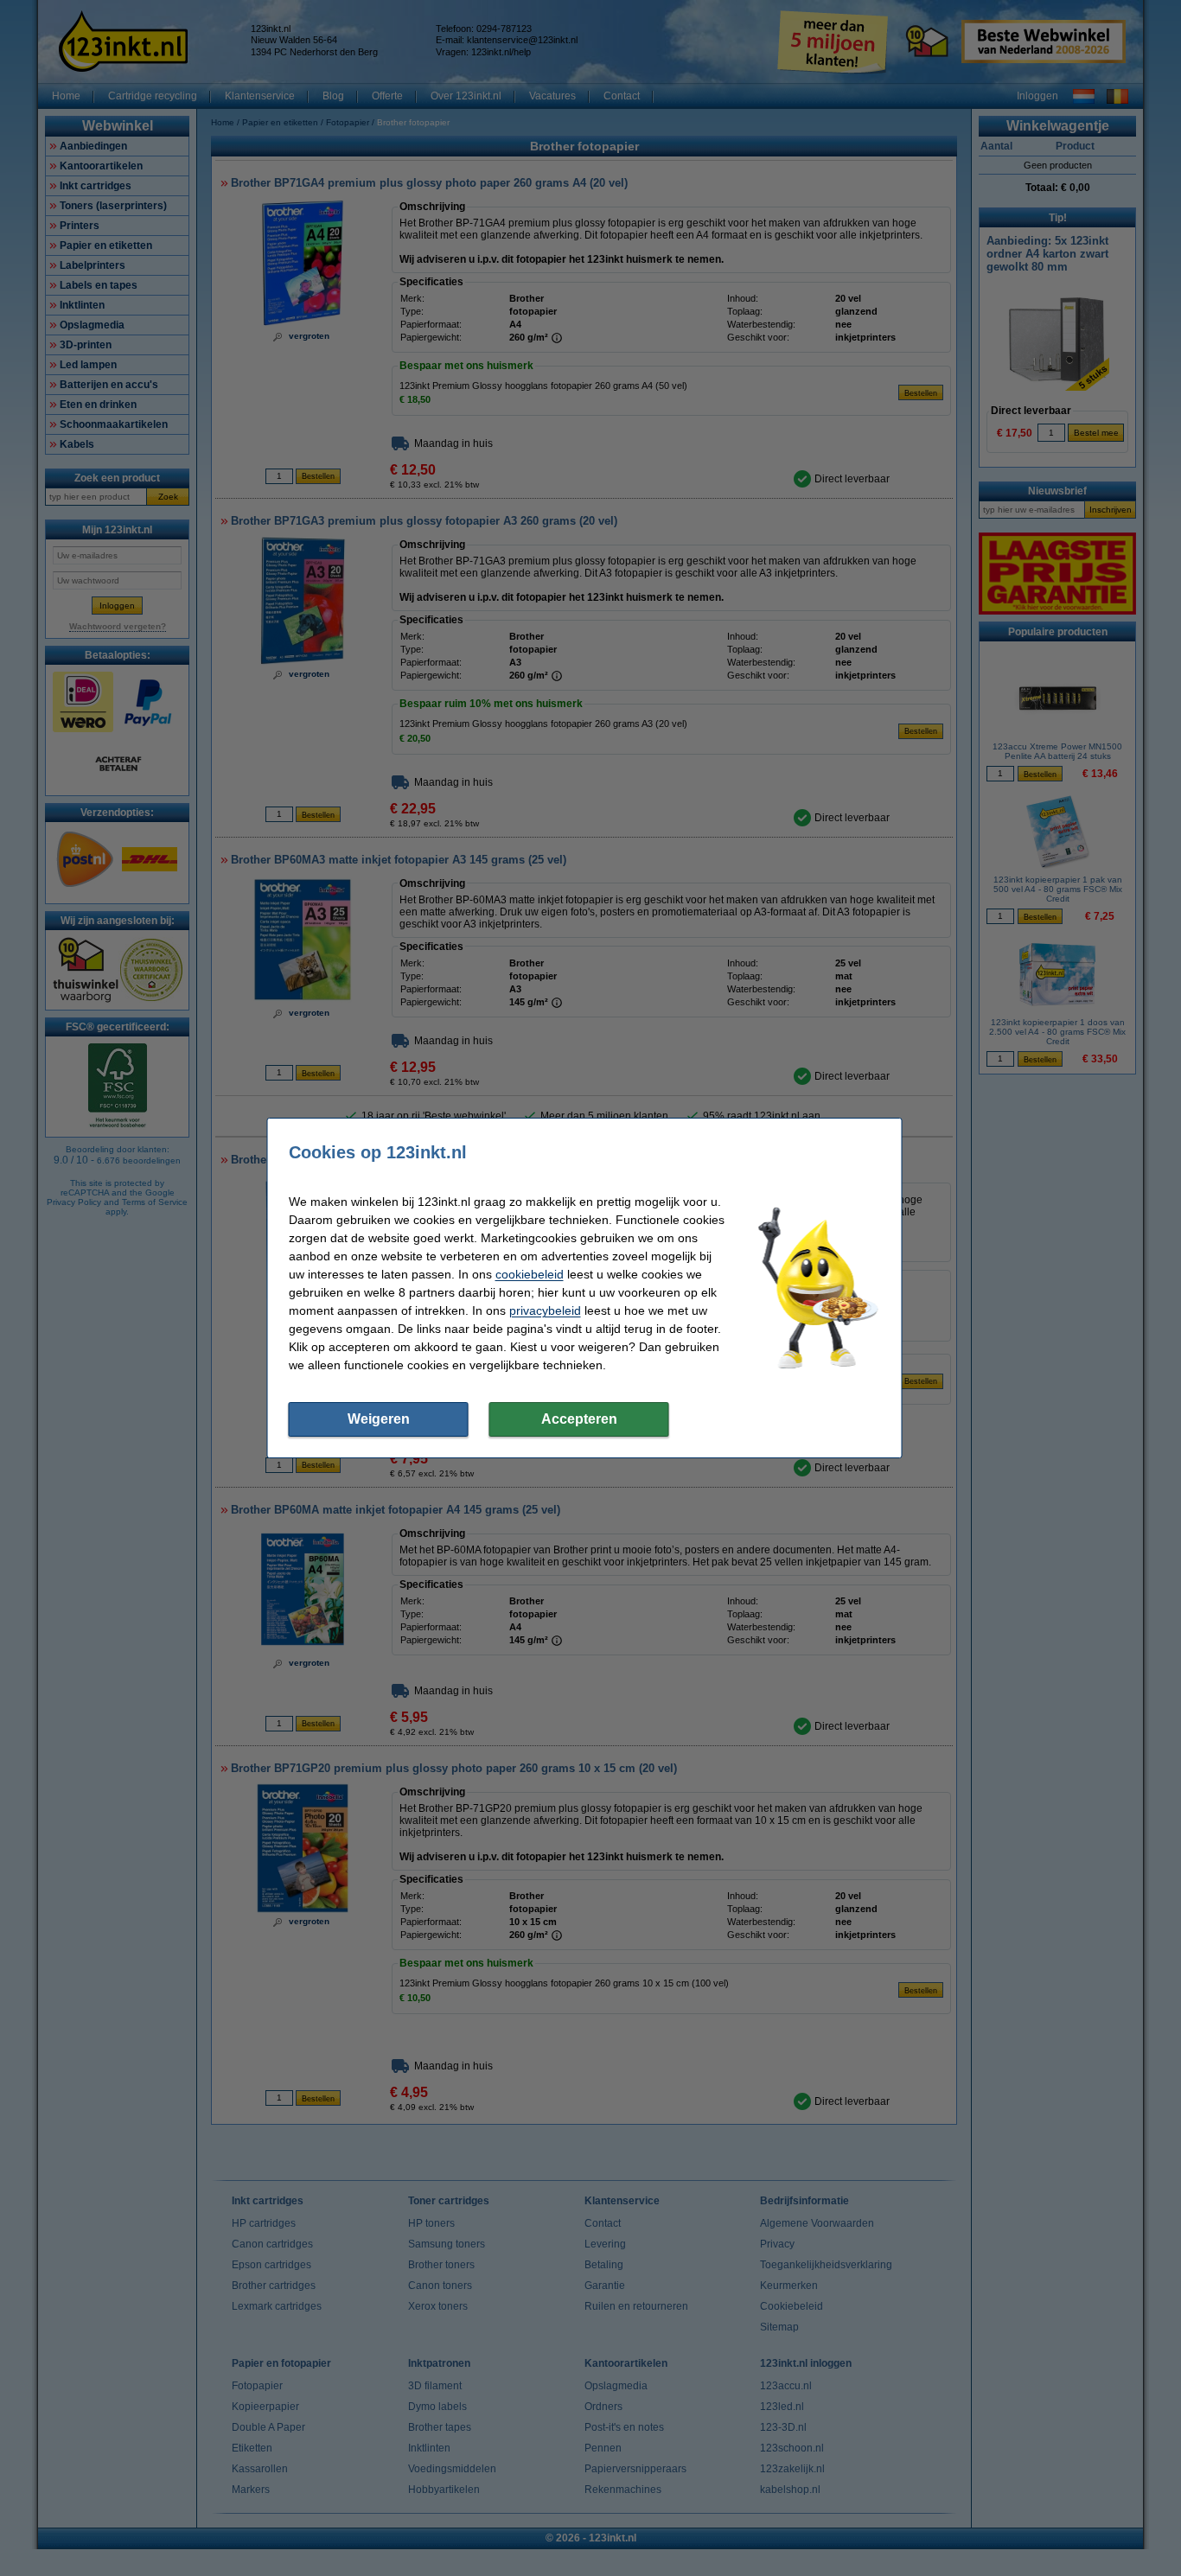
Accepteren (579, 1419)
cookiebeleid (530, 1274)
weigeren (379, 1419)
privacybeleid (545, 1310)
